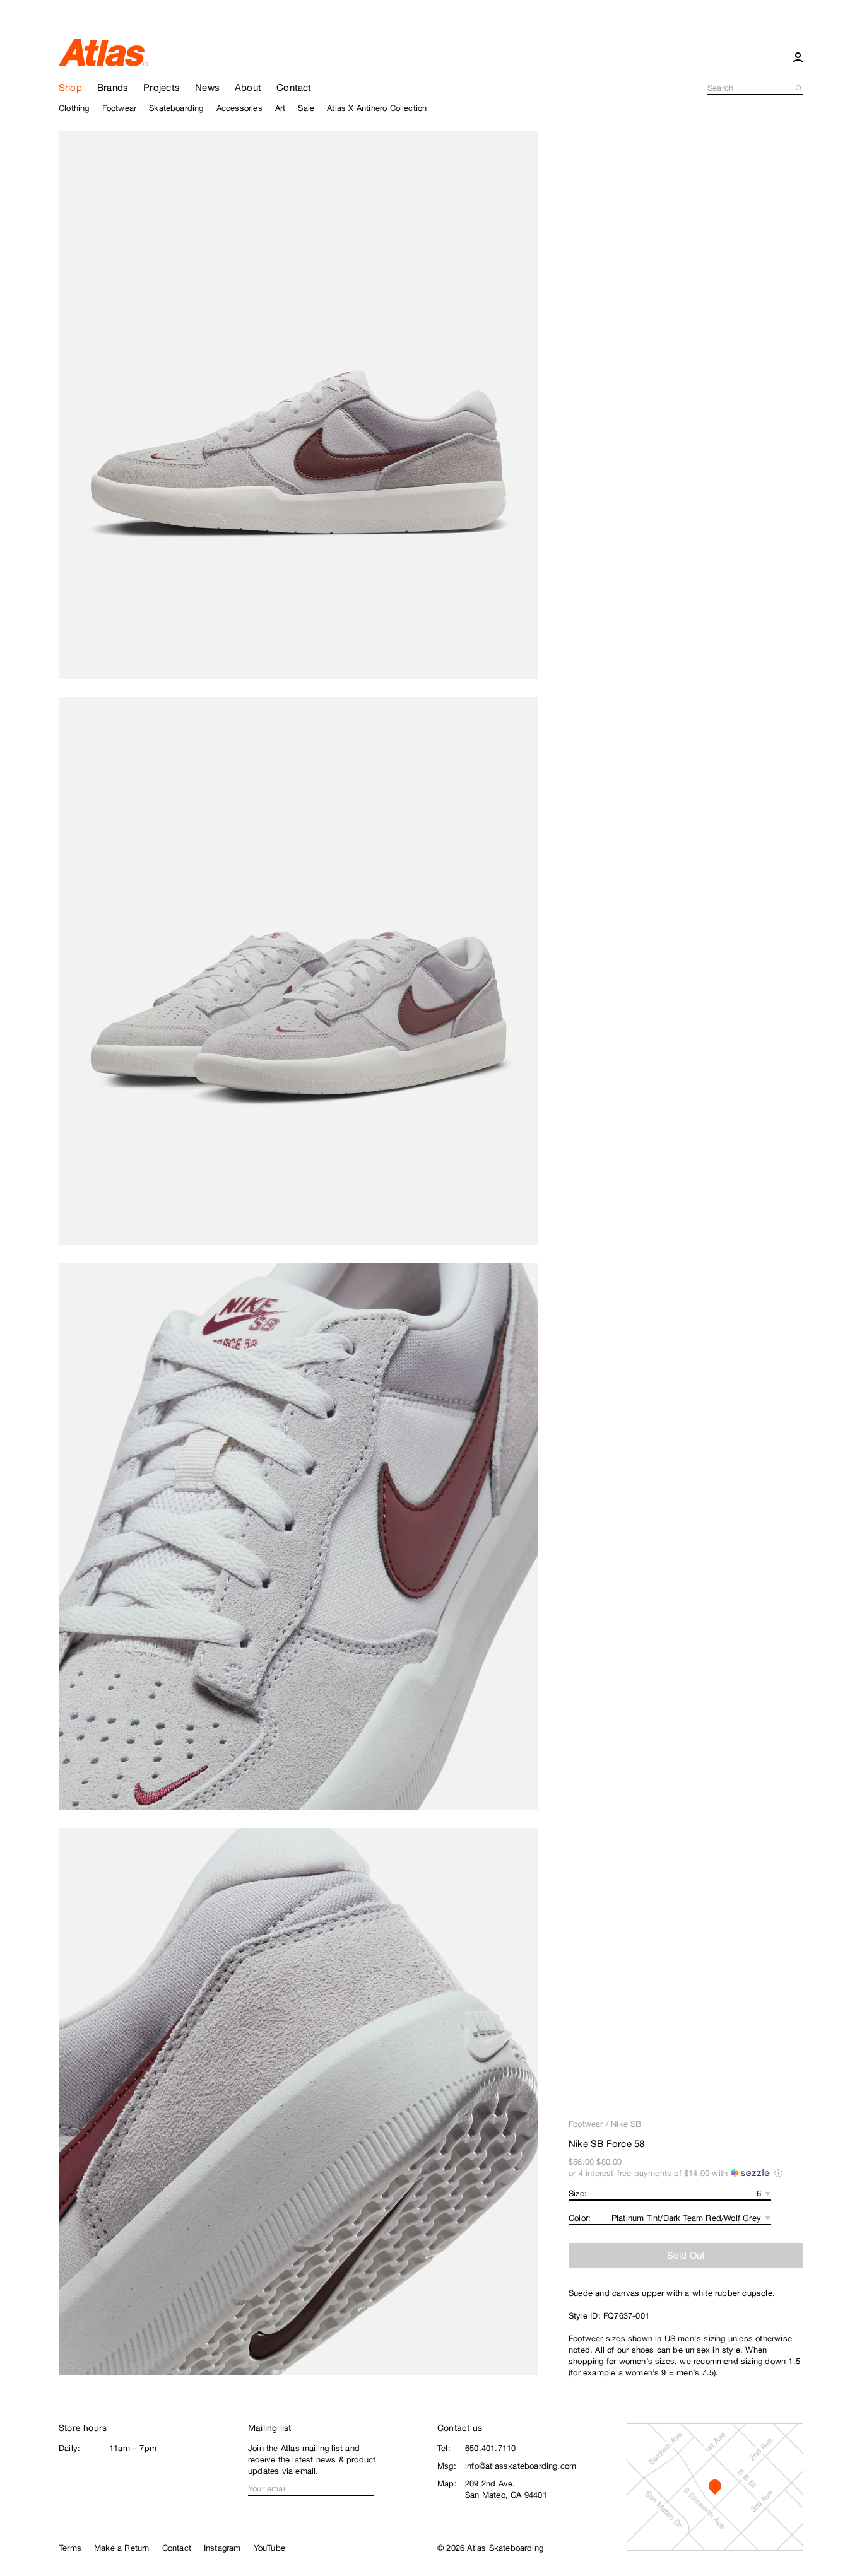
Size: (578, 2193)
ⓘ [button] (778, 2173)
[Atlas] (103, 52)
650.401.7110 (490, 2448)
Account (798, 57)
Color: (580, 2218)
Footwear (586, 2124)
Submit (800, 88)
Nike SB (626, 2124)
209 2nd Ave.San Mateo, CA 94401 (506, 2489)
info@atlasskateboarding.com (521, 2466)
